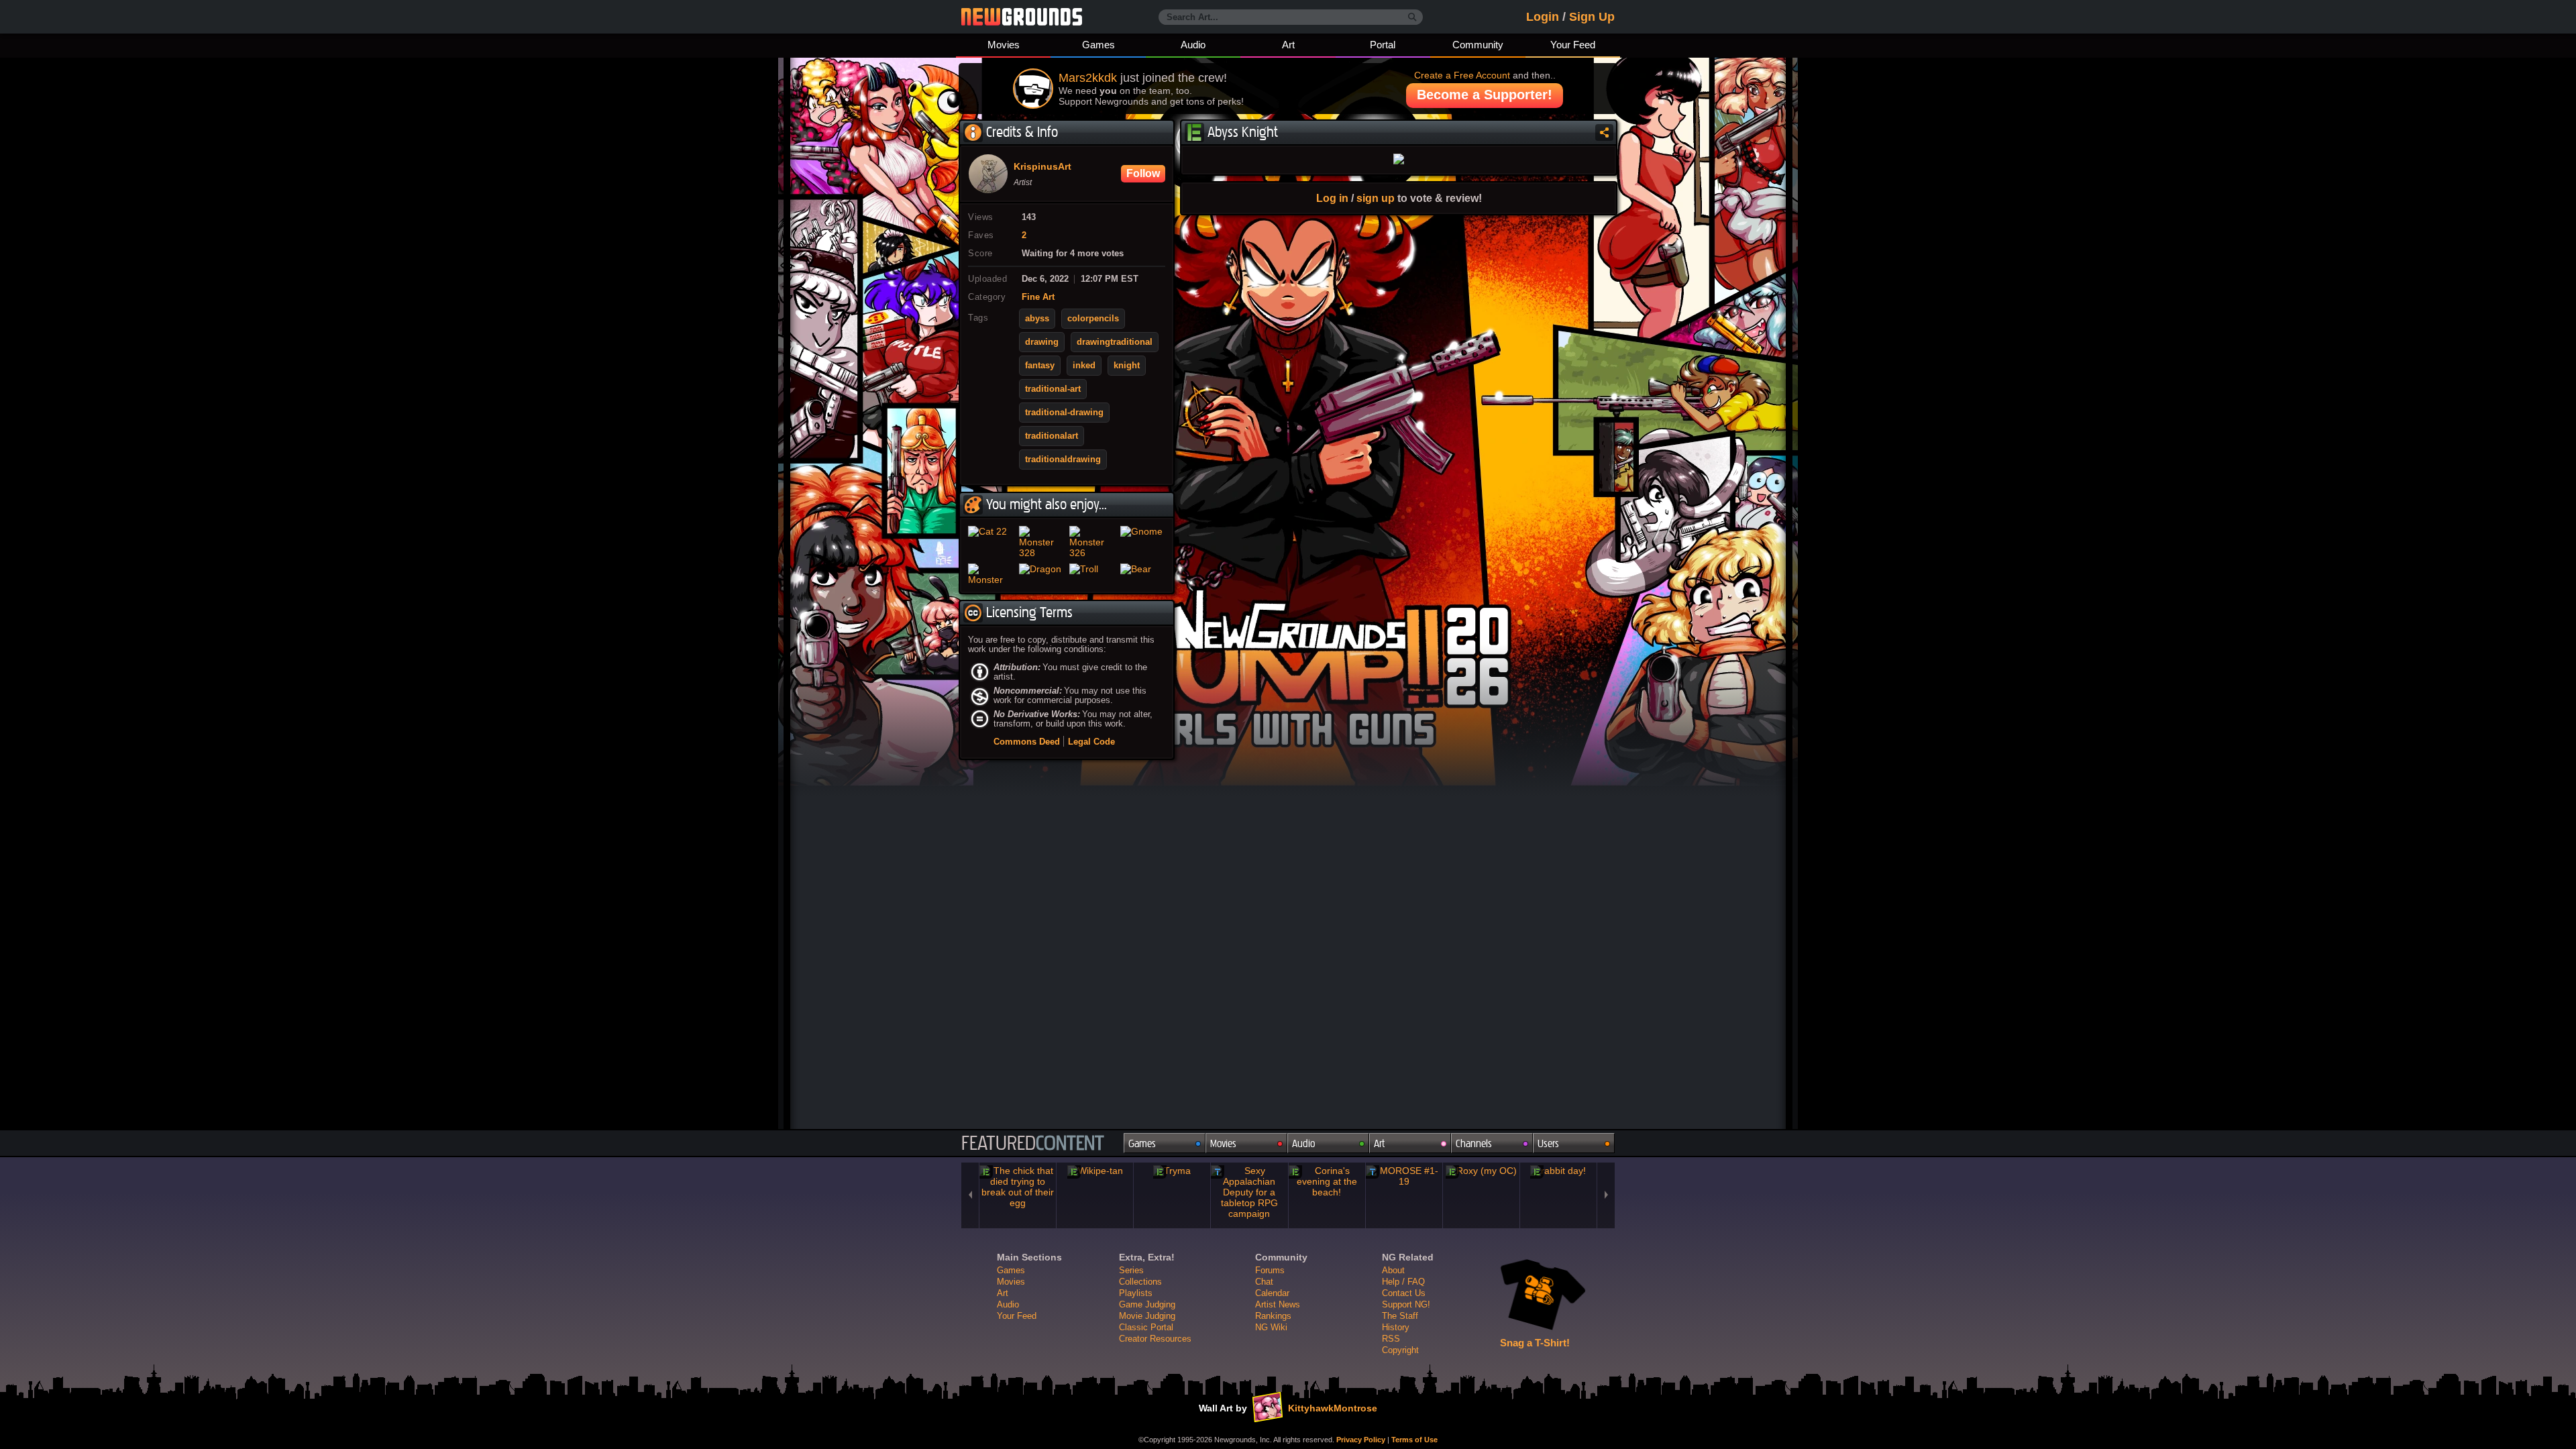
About (1393, 1270)
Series (1131, 1270)
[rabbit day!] (1558, 1171)
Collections (1140, 1282)
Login (1543, 17)
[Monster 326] (1092, 542)
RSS (1391, 1339)
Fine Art (1038, 297)
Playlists (1136, 1293)
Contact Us (1404, 1293)
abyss (1037, 319)
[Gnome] (1143, 542)
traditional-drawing (1064, 413)
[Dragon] (1042, 574)
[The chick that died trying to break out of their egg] (1018, 1187)
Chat (1264, 1282)
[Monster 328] (1042, 542)
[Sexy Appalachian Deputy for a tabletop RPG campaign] (1249, 1192)
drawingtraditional (1115, 342)
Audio (1193, 45)
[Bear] (1143, 574)
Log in (1332, 198)
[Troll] (1092, 574)
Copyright (1400, 1350)
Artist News (1278, 1304)
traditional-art (1053, 389)
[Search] (1412, 17)
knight (1127, 366)
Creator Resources (1155, 1339)
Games (1098, 45)
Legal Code (1091, 742)
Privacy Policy (1361, 1440)
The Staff (1400, 1316)
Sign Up (1592, 17)
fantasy (1040, 366)
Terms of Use (1414, 1440)
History (1396, 1327)
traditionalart (1052, 436)
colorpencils (1093, 319)
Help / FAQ (1403, 1282)
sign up (1376, 198)
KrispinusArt (1042, 167)
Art (1288, 45)
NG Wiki (1271, 1327)
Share (1604, 132)
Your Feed (1573, 45)
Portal (1383, 45)
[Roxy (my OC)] (1481, 1171)
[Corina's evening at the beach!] (1327, 1181)
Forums (1270, 1270)
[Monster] (991, 574)
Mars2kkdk (1088, 78)
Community (1478, 45)
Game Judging (1147, 1304)
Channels (1474, 1143)
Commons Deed (1027, 742)
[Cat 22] (991, 542)
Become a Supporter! (1485, 95)
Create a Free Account (1462, 75)
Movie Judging (1147, 1316)
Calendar (1272, 1293)
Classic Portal (1146, 1327)
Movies (1004, 45)
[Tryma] (1172, 1171)
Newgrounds (1022, 17)
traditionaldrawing (1063, 460)
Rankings (1273, 1316)
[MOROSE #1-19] (1404, 1176)
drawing (1042, 342)
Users (1548, 1143)
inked (1084, 366)
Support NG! (1406, 1304)
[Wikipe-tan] (1095, 1171)
